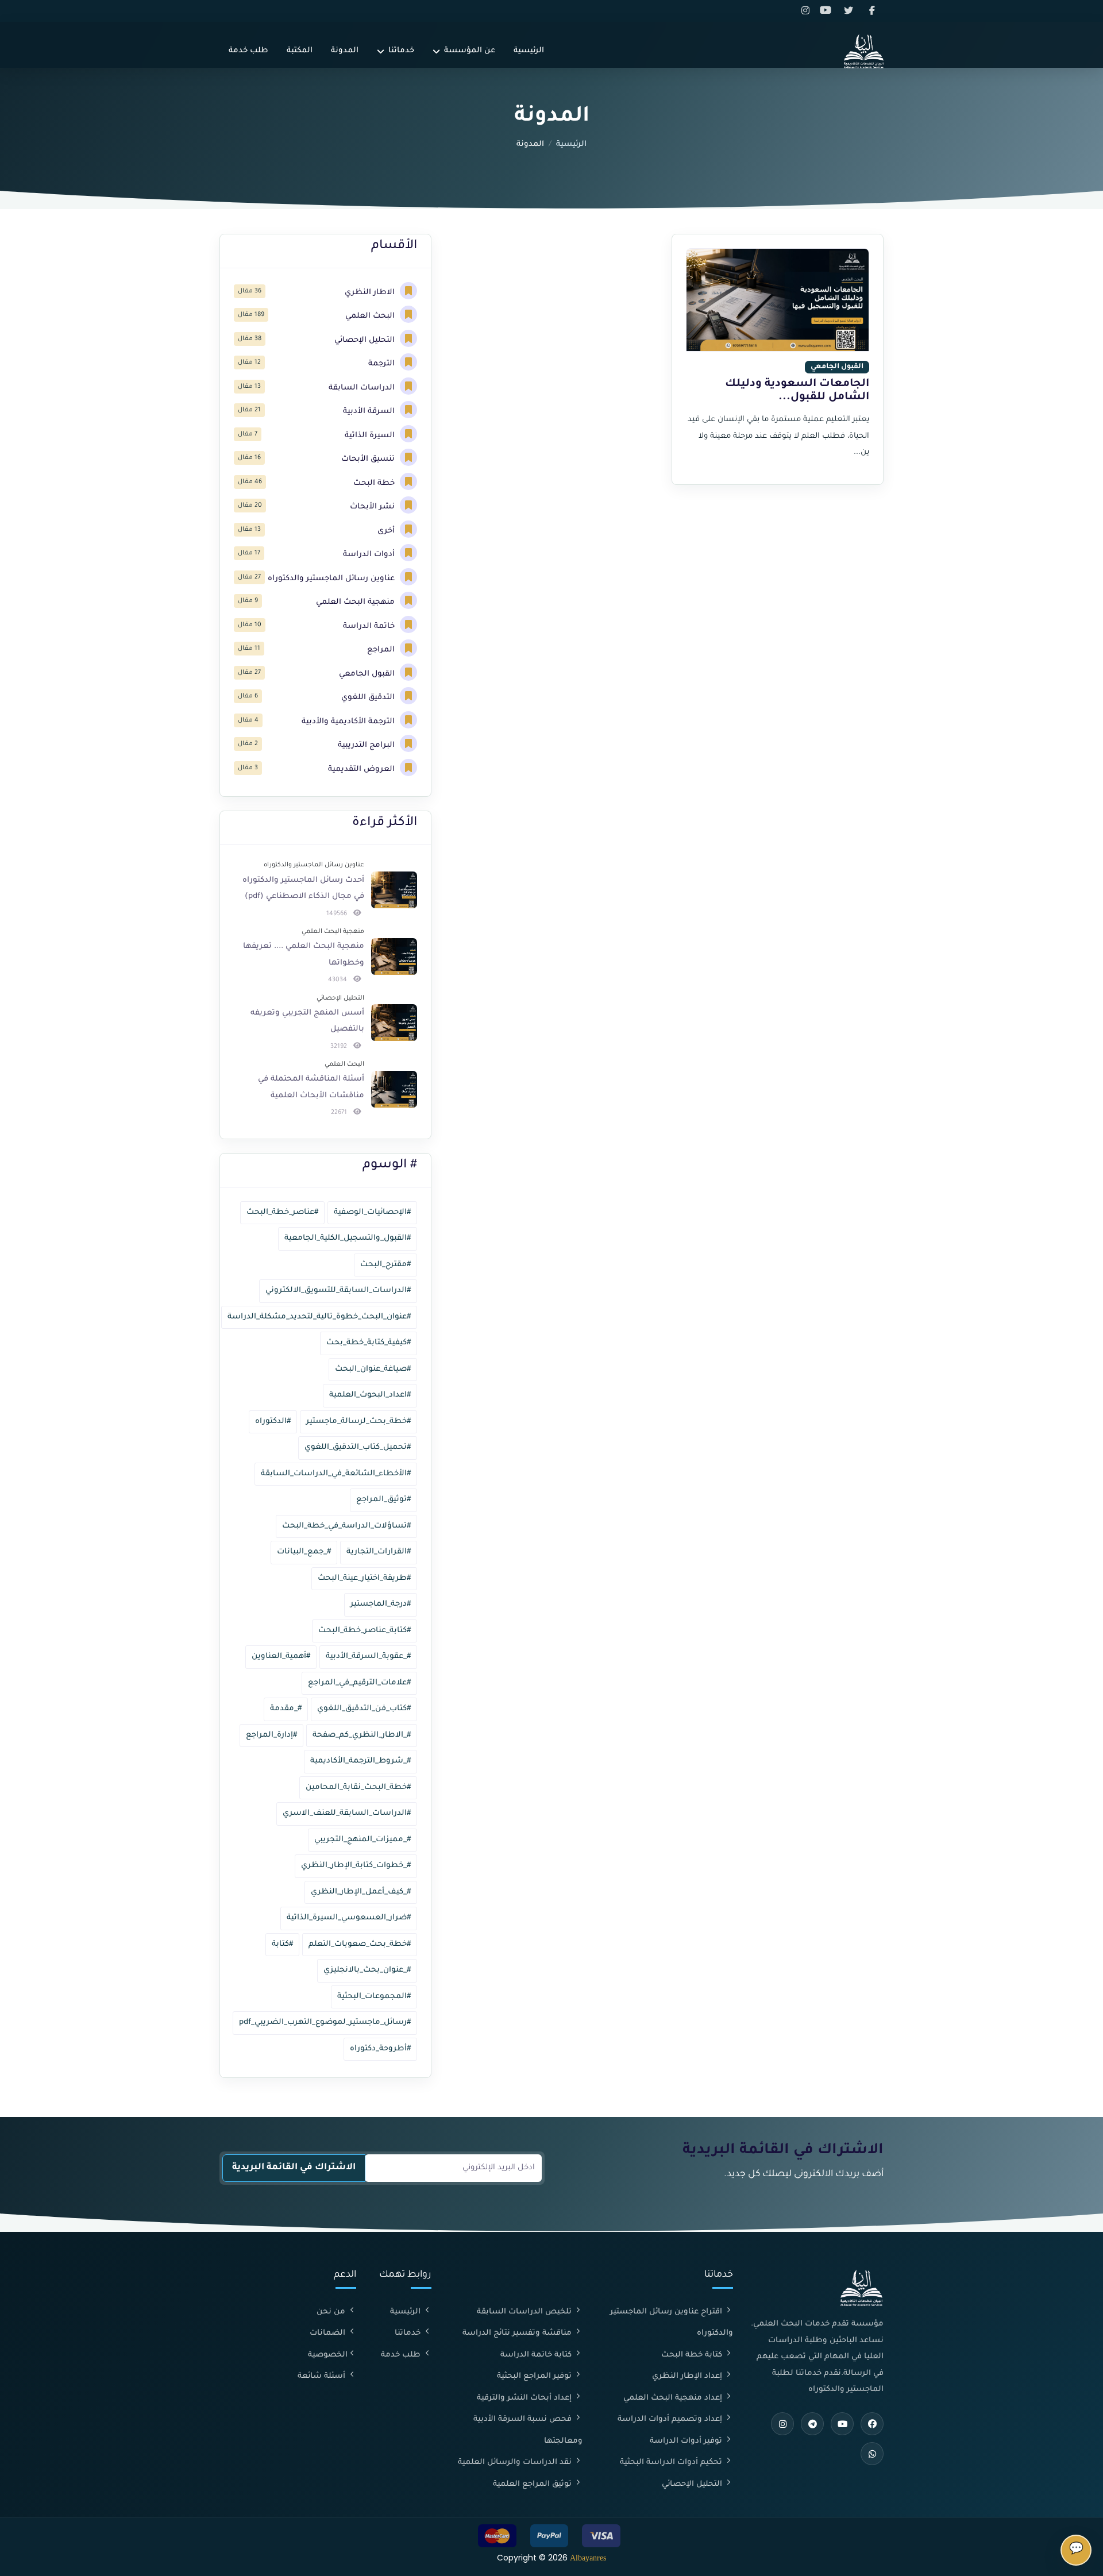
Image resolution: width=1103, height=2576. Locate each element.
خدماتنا (401, 51)
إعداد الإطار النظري (688, 2376)
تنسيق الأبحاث (369, 459)
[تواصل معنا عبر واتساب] (872, 2454)
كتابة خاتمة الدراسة (537, 2355)
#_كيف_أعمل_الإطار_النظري (361, 1892)
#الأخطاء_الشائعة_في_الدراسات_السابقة (336, 1474)
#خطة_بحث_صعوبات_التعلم (360, 1944)
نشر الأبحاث (373, 507)
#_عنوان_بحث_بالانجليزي (367, 1970)
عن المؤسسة (470, 51)
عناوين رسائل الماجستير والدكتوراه (332, 579)
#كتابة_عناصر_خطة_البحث (365, 1631)
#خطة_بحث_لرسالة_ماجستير (358, 1422)
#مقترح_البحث (385, 1265)
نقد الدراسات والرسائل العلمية (516, 2463)
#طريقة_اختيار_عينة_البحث (364, 1578)
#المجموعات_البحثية (374, 1997)
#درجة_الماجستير (381, 1604)
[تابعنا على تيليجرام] (812, 2424)
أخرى (387, 531)
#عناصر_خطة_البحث (282, 1212)
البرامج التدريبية (367, 745)
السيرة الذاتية (371, 436)
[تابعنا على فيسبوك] (873, 11)
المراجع (382, 650)
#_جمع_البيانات (304, 1552)
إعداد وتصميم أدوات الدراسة (671, 2419)
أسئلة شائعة (323, 2376)
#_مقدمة (286, 1709)
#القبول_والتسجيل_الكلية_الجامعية (348, 1238)
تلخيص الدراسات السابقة (525, 2312)
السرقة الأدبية (370, 412)
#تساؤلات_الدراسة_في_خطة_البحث (346, 1526)
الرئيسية (529, 51)
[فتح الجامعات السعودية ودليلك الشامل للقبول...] (778, 300)
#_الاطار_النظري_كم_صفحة (362, 1735)
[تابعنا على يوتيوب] (829, 11)
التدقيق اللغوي (369, 698)
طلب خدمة (248, 51)
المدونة (345, 51)
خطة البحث (375, 483)
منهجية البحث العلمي (356, 602)
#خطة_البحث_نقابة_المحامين (358, 1788)
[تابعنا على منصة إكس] (851, 11)
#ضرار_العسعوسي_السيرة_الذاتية (349, 1918)
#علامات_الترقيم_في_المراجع (359, 1683)
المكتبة (300, 51)
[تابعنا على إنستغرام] (807, 11)
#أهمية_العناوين (281, 1657)
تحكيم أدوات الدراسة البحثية (672, 2463)
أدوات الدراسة (370, 555)
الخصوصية (328, 2355)
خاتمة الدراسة (370, 626)
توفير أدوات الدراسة (687, 2441)
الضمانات (329, 2333)
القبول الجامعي (368, 674)
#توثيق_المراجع (383, 1500)
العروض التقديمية (362, 770)
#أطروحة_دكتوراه (380, 2049)
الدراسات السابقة (363, 388)
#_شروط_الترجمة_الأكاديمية (360, 1761)
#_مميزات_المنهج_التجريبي (362, 1840)
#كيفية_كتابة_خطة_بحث (369, 1343)
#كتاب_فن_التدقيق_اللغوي (364, 1709)
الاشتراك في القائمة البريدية (294, 2168)
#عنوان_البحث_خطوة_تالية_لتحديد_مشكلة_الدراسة (319, 1317)
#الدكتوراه (273, 1422)
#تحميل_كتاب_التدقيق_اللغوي (358, 1447)
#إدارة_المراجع (271, 1735)
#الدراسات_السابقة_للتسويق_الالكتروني (338, 1291)
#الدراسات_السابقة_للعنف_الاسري (347, 1813)
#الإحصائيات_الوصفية (372, 1212)
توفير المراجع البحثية (535, 2376)
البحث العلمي (371, 316)
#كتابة (282, 1944)
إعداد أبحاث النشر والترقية (525, 2398)
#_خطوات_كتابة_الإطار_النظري (356, 1866)
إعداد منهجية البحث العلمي (674, 2398)
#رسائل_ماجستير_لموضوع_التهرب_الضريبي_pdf (325, 2022)
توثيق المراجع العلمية (533, 2484)
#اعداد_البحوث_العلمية (370, 1395)
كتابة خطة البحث (693, 2355)
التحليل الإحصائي (366, 340)
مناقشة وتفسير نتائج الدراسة (518, 2333)
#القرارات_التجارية (379, 1552)
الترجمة (383, 364)
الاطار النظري (371, 293)
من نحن (332, 2312)
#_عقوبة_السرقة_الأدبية (368, 1657)
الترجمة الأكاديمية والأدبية (349, 722)
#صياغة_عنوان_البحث (373, 1369)
